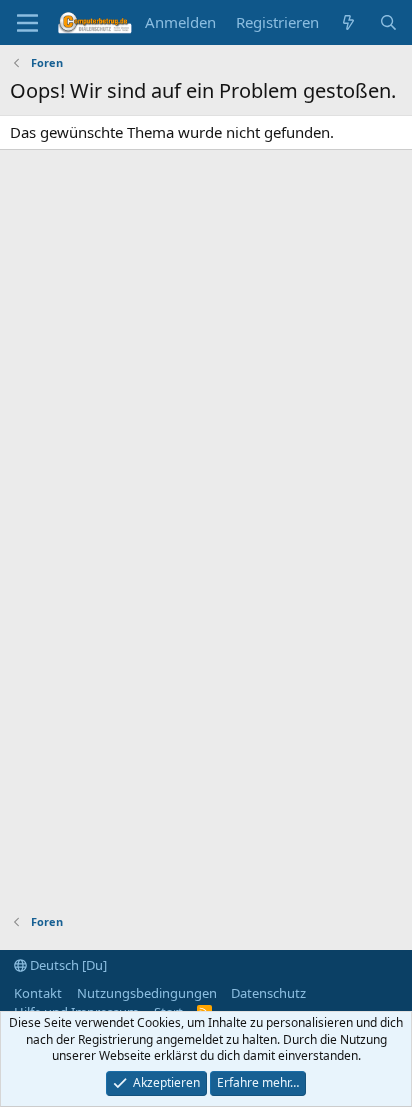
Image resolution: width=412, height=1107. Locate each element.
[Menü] (27, 23)
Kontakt (38, 993)
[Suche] (388, 22)
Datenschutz (268, 993)
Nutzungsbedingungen (147, 993)
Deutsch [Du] (67, 965)
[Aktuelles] (348, 22)
